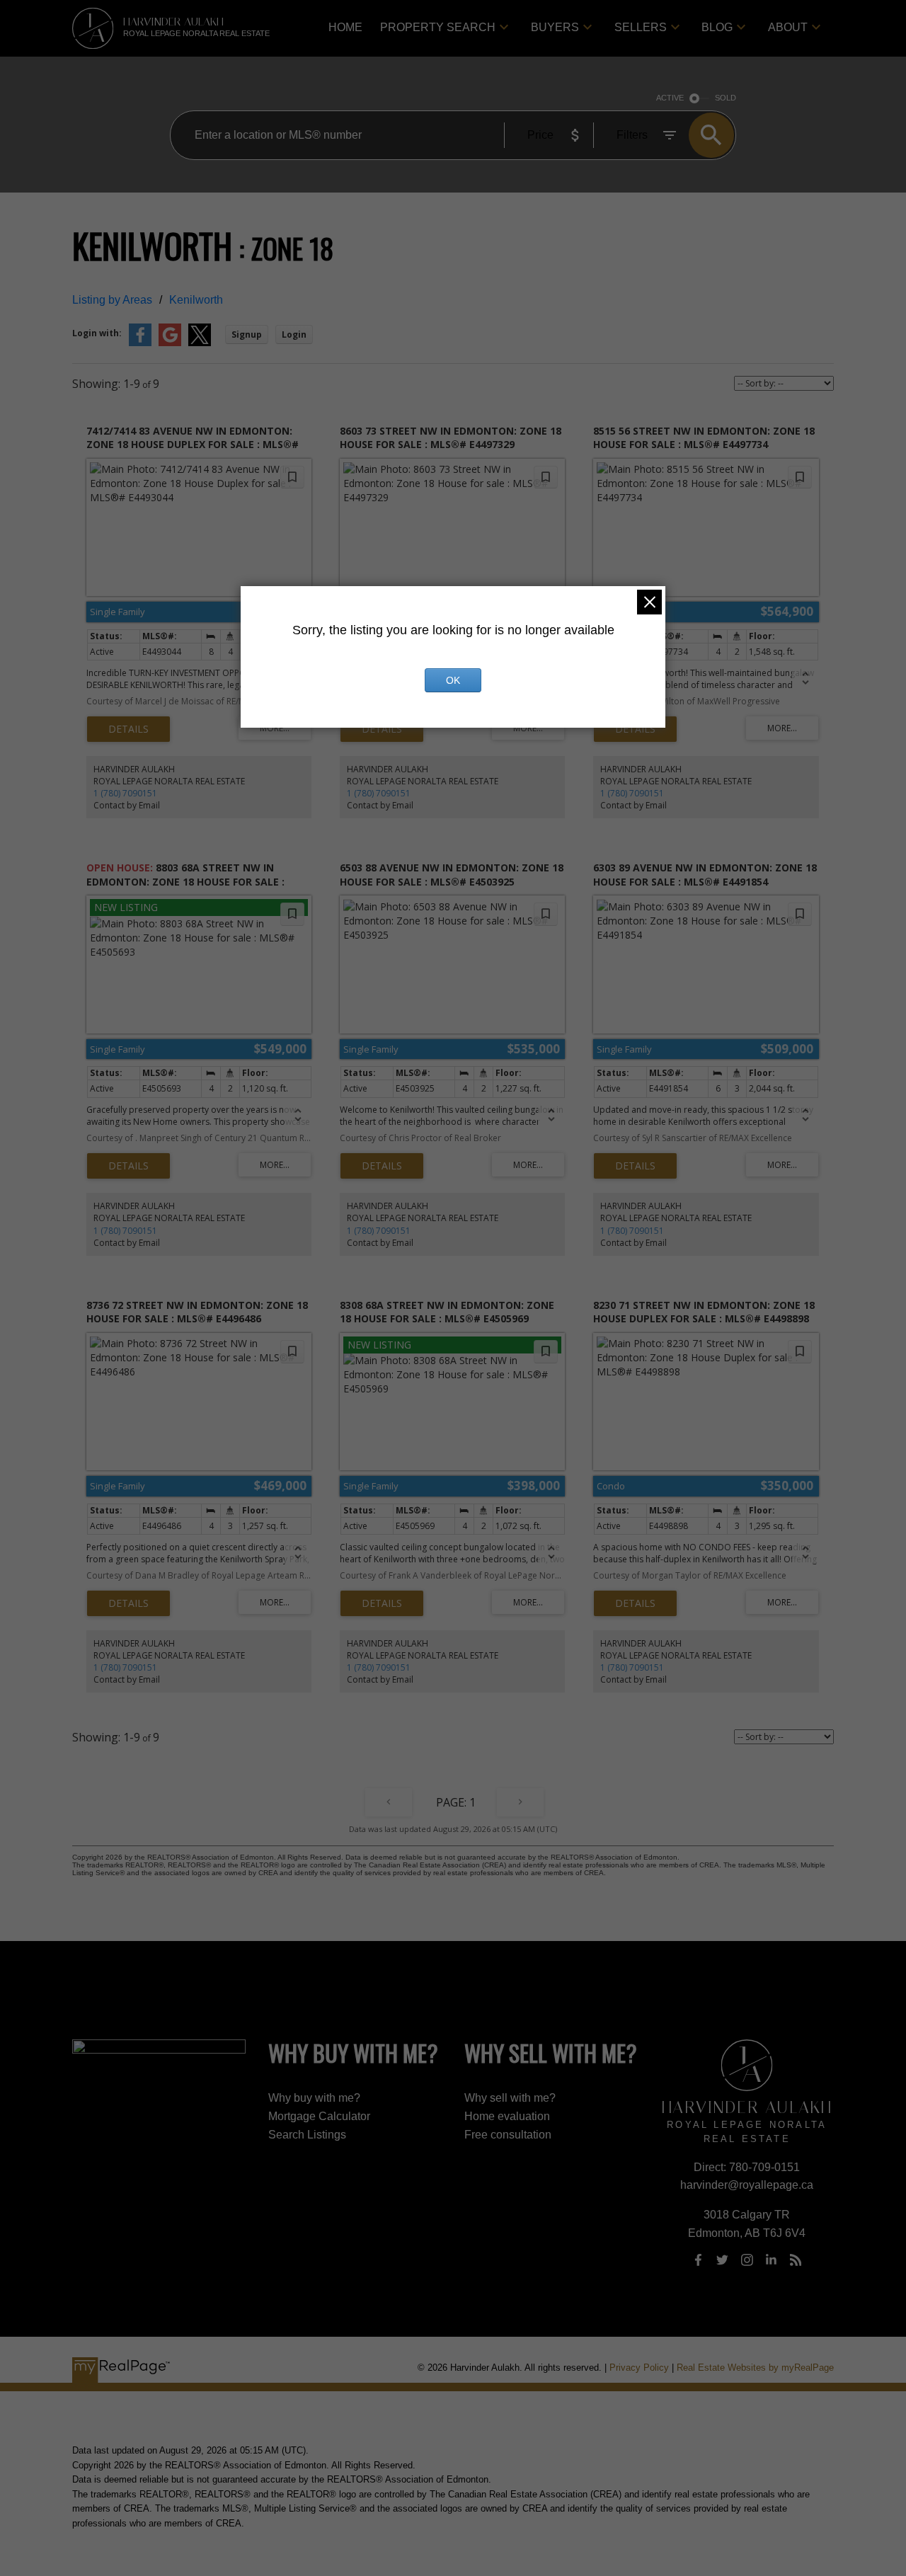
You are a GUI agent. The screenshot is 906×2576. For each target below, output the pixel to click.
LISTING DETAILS (128, 729)
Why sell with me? (510, 2098)
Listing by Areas (112, 300)
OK (453, 680)
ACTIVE (670, 98)
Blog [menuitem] (717, 27)
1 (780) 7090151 (125, 793)
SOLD (726, 98)
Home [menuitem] (345, 27)
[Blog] (796, 2260)
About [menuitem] (788, 27)
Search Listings (307, 2135)
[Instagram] (747, 2260)
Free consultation (508, 2135)
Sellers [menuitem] (641, 27)
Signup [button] (247, 334)
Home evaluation (507, 2116)
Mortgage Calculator (319, 2116)
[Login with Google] (170, 343)
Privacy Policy (639, 2368)
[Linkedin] (772, 2260)
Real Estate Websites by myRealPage (755, 2368)
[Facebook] (698, 2260)
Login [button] (294, 334)
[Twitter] (723, 2260)
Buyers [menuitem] (555, 27)
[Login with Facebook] (140, 343)
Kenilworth (196, 300)
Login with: (97, 333)
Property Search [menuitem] (438, 27)
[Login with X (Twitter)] (200, 343)
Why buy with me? (314, 2098)
